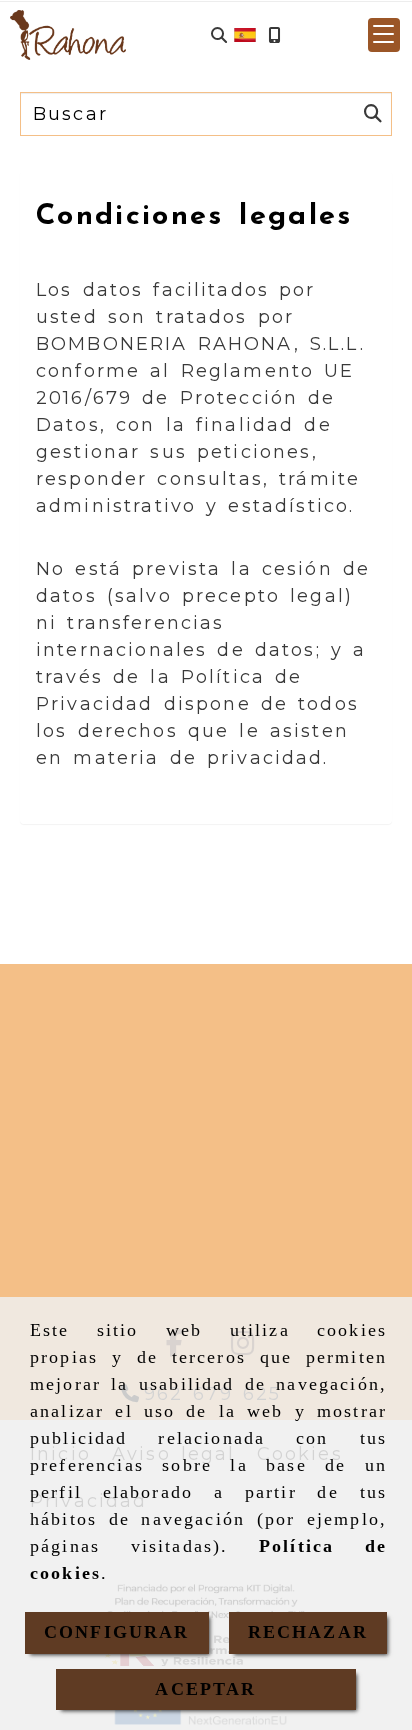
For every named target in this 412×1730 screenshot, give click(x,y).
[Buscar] (219, 35)
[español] (245, 34)
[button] (384, 35)
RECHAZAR (308, 1632)
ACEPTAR (205, 1689)
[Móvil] (274, 35)
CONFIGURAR (117, 1632)
